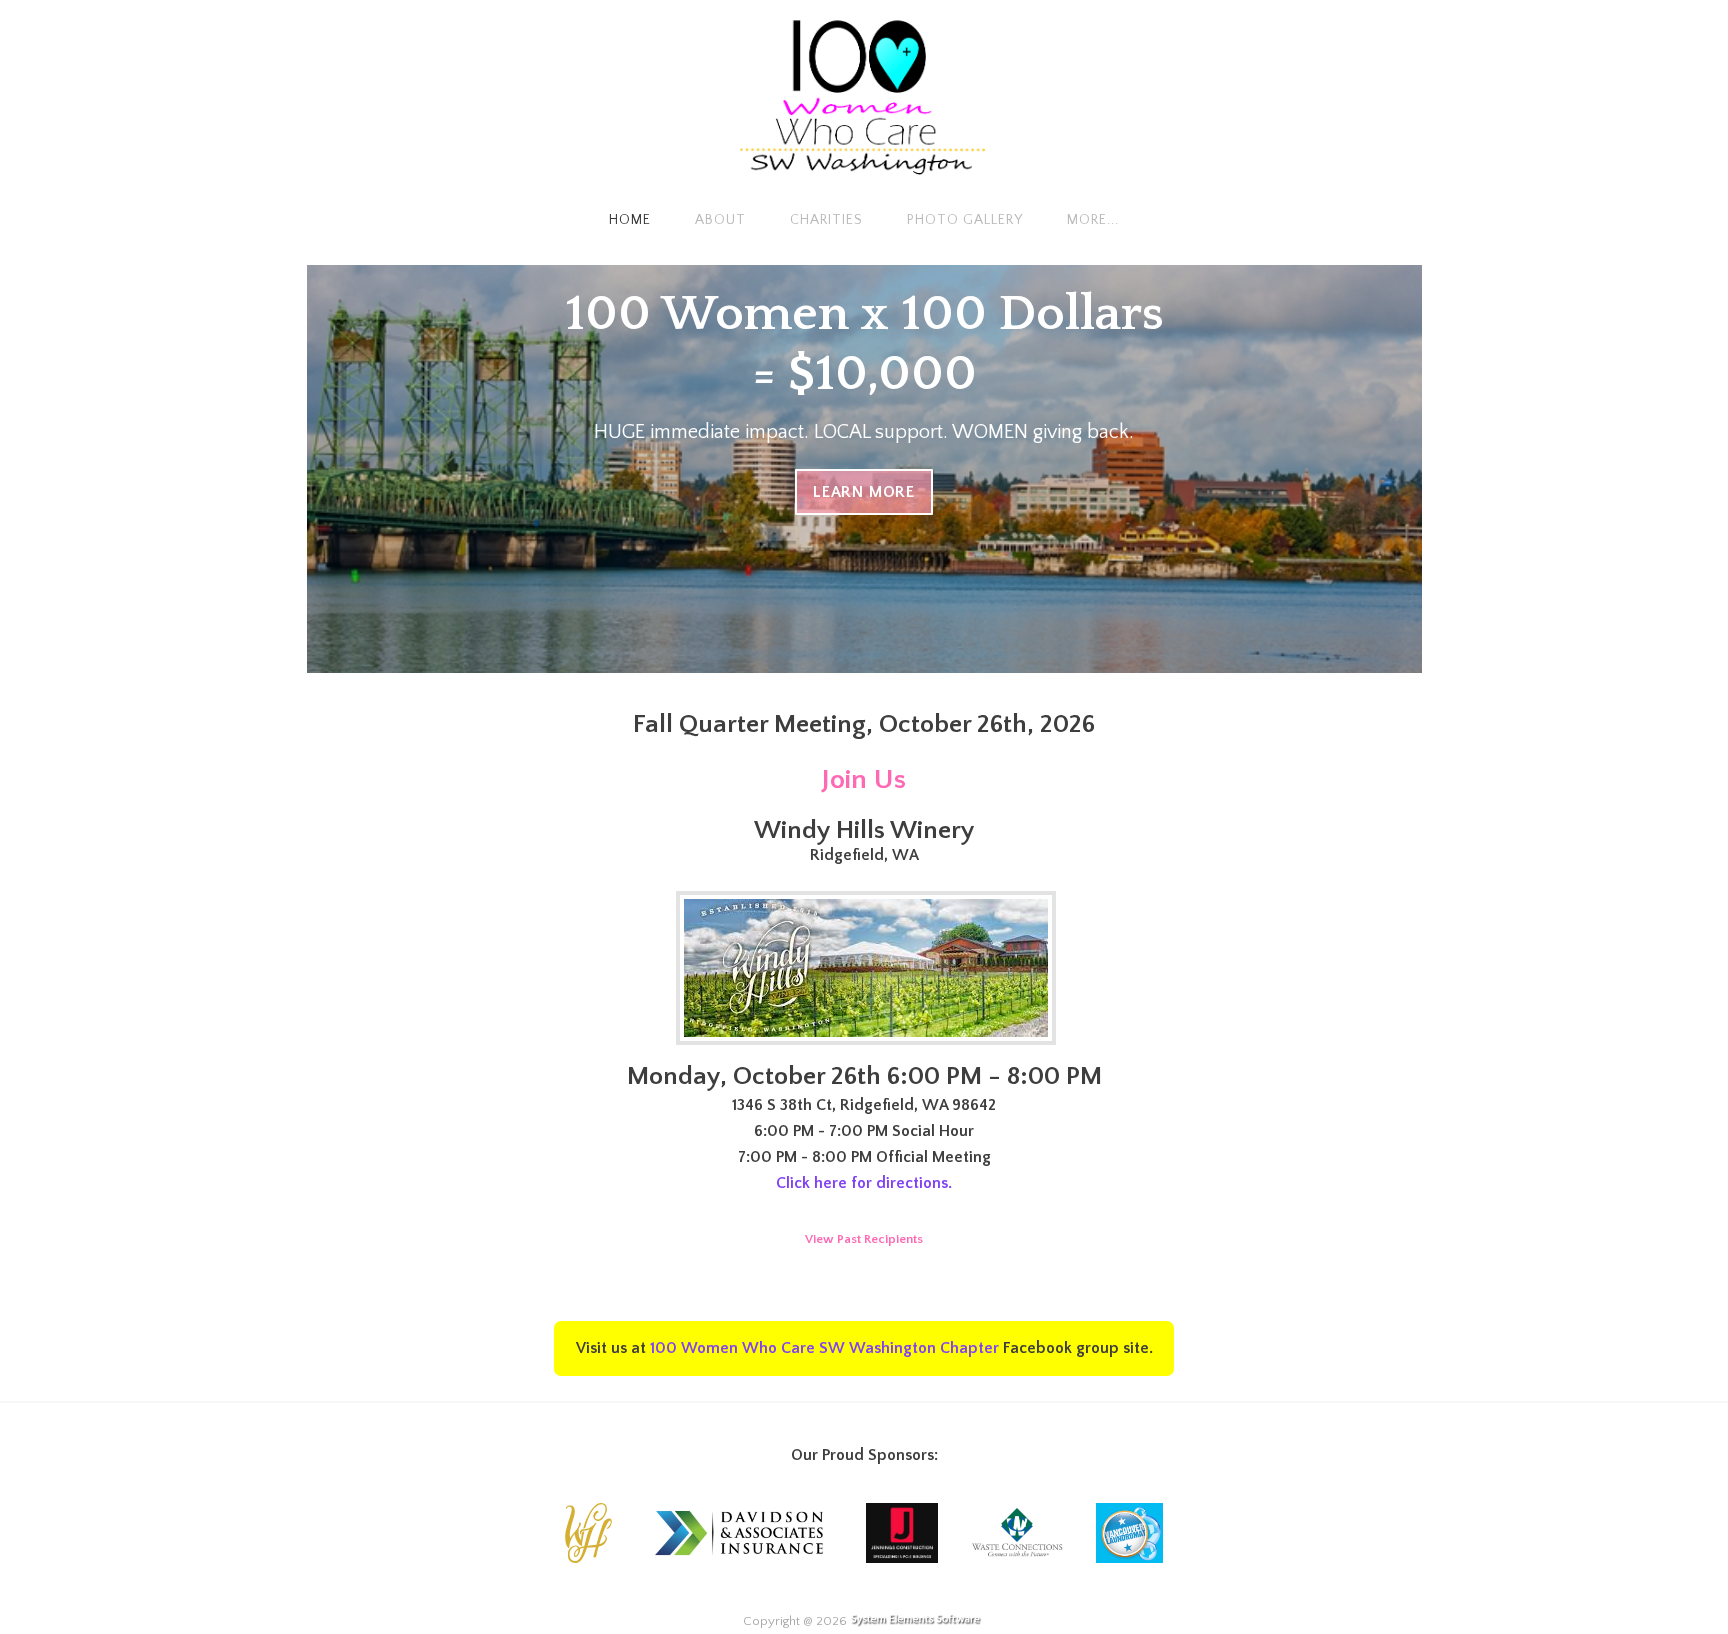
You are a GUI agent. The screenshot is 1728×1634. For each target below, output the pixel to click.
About (720, 220)
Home (630, 220)
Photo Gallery (965, 220)
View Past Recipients (864, 1239)
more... (1093, 220)
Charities (826, 220)
